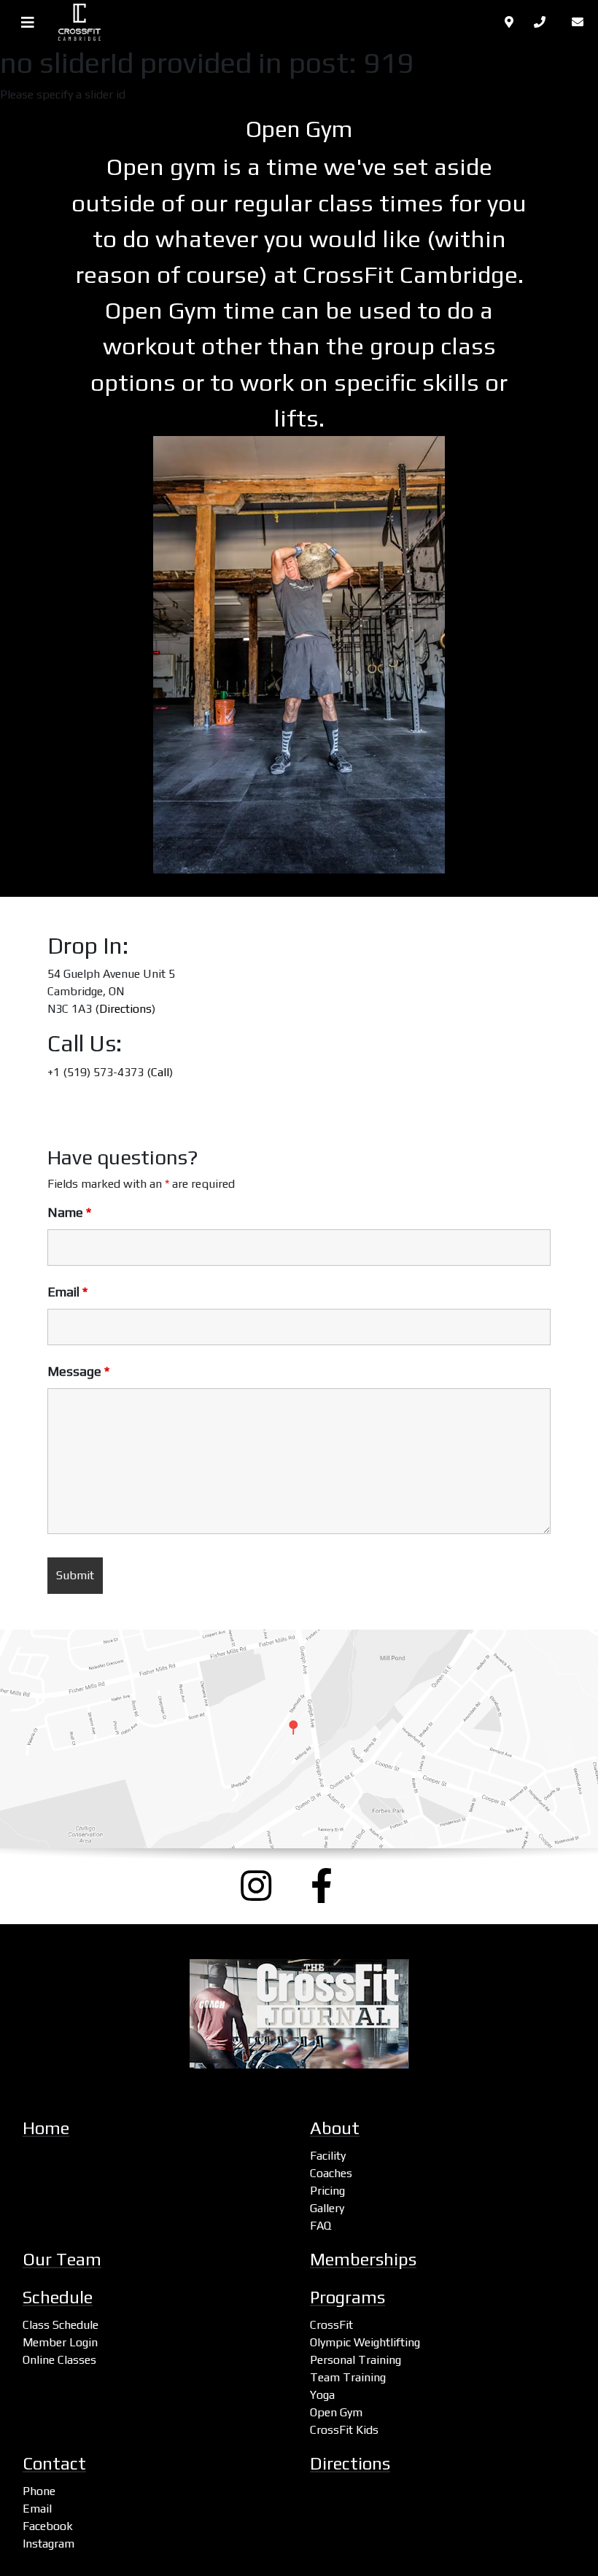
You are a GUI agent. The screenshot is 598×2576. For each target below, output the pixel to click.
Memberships (363, 2259)
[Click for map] (510, 22)
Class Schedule (61, 2325)
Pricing (327, 2191)
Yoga (322, 2395)
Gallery (327, 2208)
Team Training (348, 2377)
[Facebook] (334, 1886)
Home (46, 2128)
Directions (125, 1009)
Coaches (331, 2173)
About (335, 2128)
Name (69, 1213)
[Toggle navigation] (28, 23)
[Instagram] (264, 1886)
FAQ (321, 2226)
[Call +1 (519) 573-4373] (544, 22)
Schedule (58, 2297)
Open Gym (336, 2412)
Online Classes (59, 2360)
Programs (347, 2297)
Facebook (48, 2526)
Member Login (60, 2342)
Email (67, 1292)
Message (78, 1371)
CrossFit (331, 2325)
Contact (54, 2463)
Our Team (62, 2259)
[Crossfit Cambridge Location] (299, 1739)
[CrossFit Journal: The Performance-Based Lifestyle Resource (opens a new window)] (299, 2014)
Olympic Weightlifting (365, 2342)
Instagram (48, 2544)
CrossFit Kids (344, 2430)
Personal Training (356, 2360)
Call (160, 1072)
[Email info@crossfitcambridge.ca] (580, 22)
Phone (39, 2491)
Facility (328, 2156)
